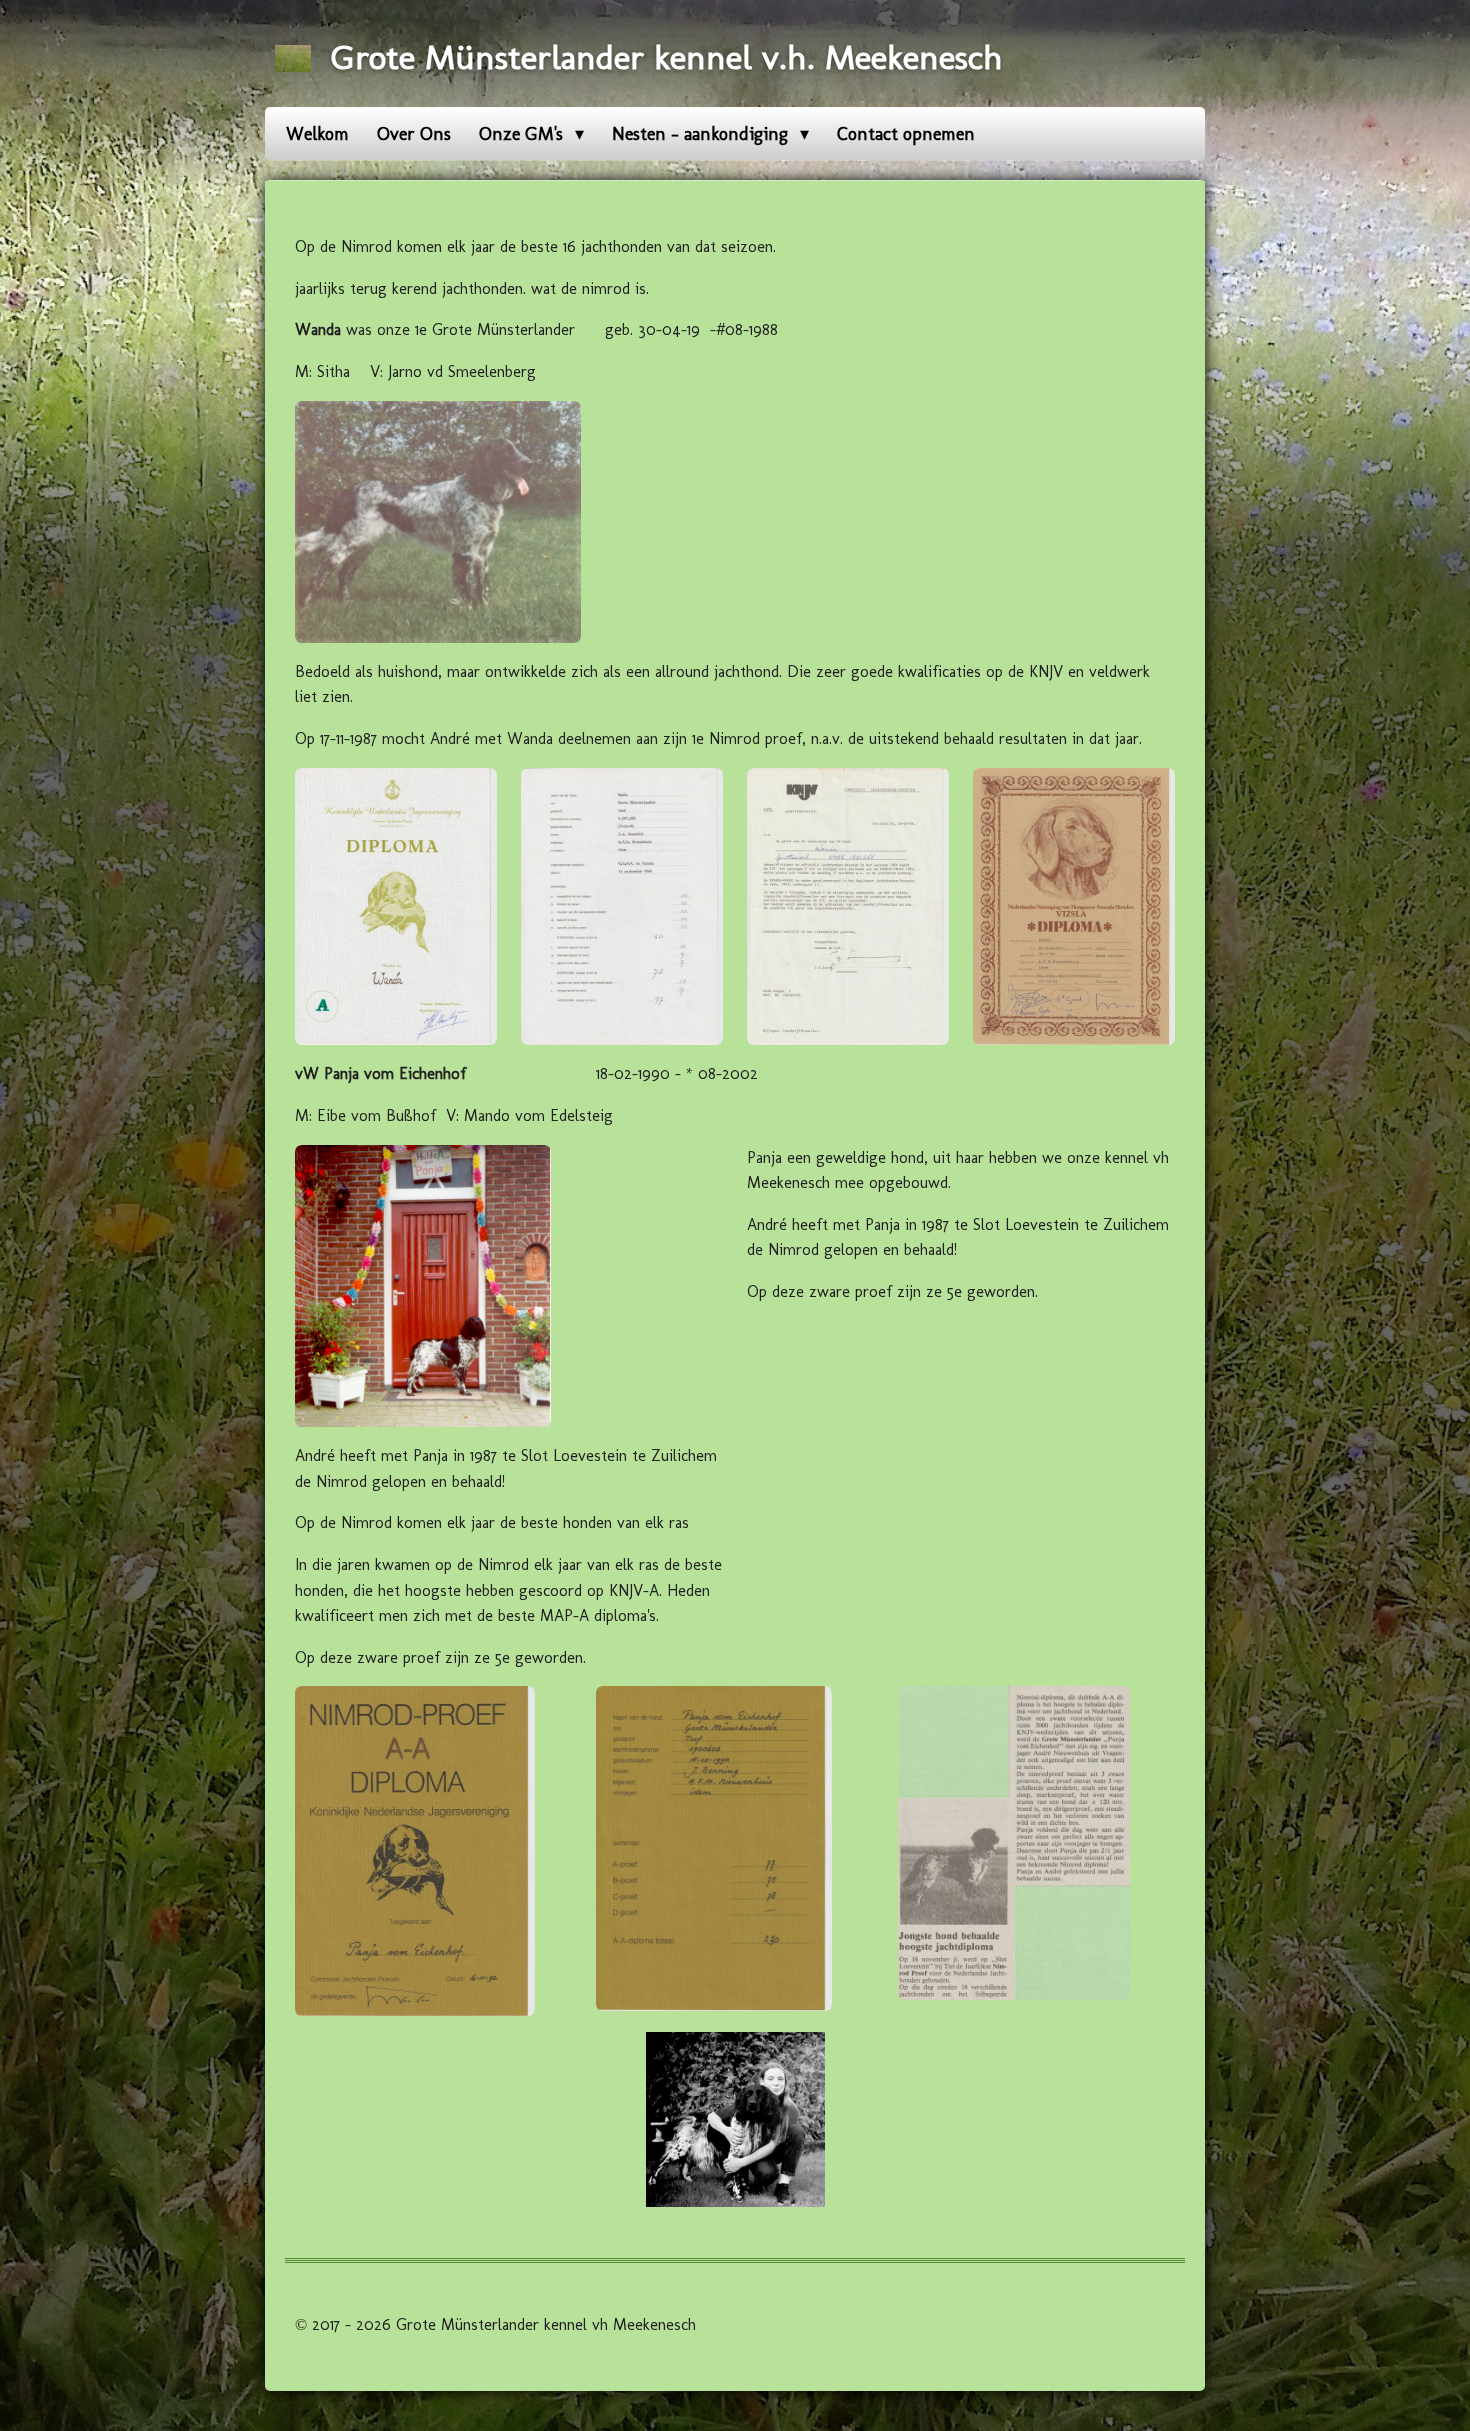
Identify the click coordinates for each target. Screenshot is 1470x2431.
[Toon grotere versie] (438, 522)
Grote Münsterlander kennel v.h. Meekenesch (667, 57)
